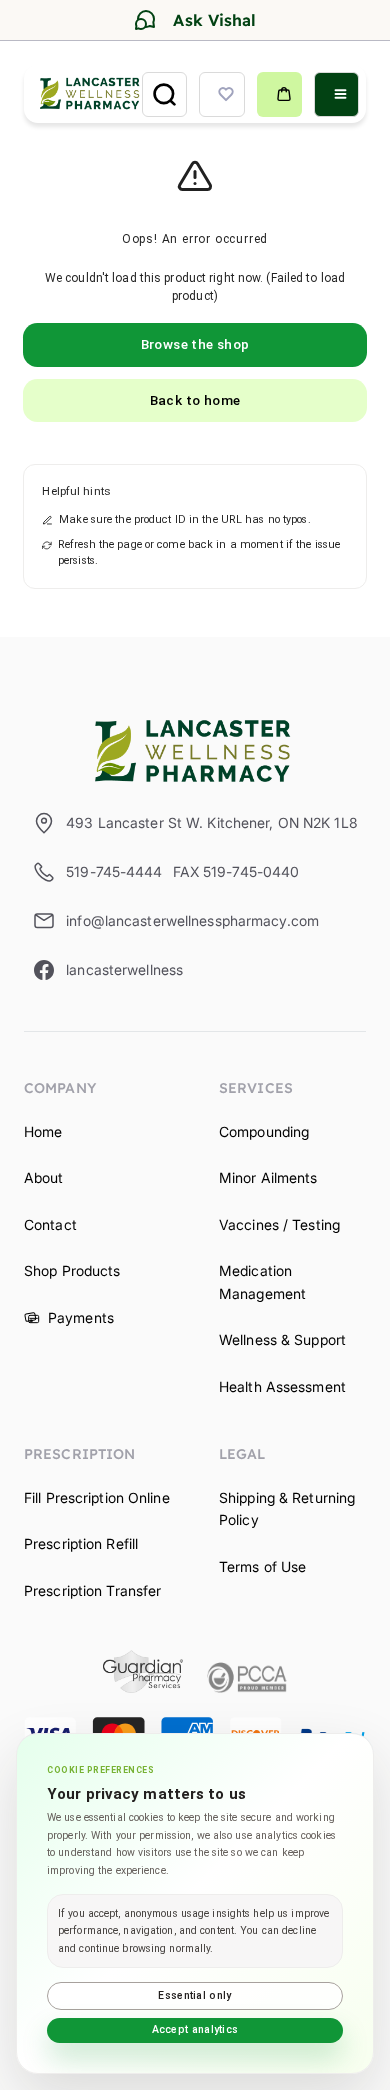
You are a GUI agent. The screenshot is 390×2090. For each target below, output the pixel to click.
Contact (50, 1224)
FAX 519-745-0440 (236, 871)
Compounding (264, 1131)
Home (43, 1131)
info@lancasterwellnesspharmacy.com (192, 920)
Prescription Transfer (92, 1590)
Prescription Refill (81, 1543)
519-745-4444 (114, 871)
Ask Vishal (214, 20)
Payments (81, 1317)
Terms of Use (262, 1566)
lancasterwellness (124, 969)
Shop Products (72, 1270)
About (44, 1177)
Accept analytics (195, 2029)
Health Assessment (282, 1386)
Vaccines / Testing (279, 1224)
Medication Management (262, 1281)
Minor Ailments (268, 1177)
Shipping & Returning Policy (287, 1508)
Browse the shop (195, 344)
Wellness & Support (282, 1339)
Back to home (195, 400)
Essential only (194, 1995)
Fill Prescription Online (97, 1497)
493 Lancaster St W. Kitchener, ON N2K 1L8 (212, 822)
